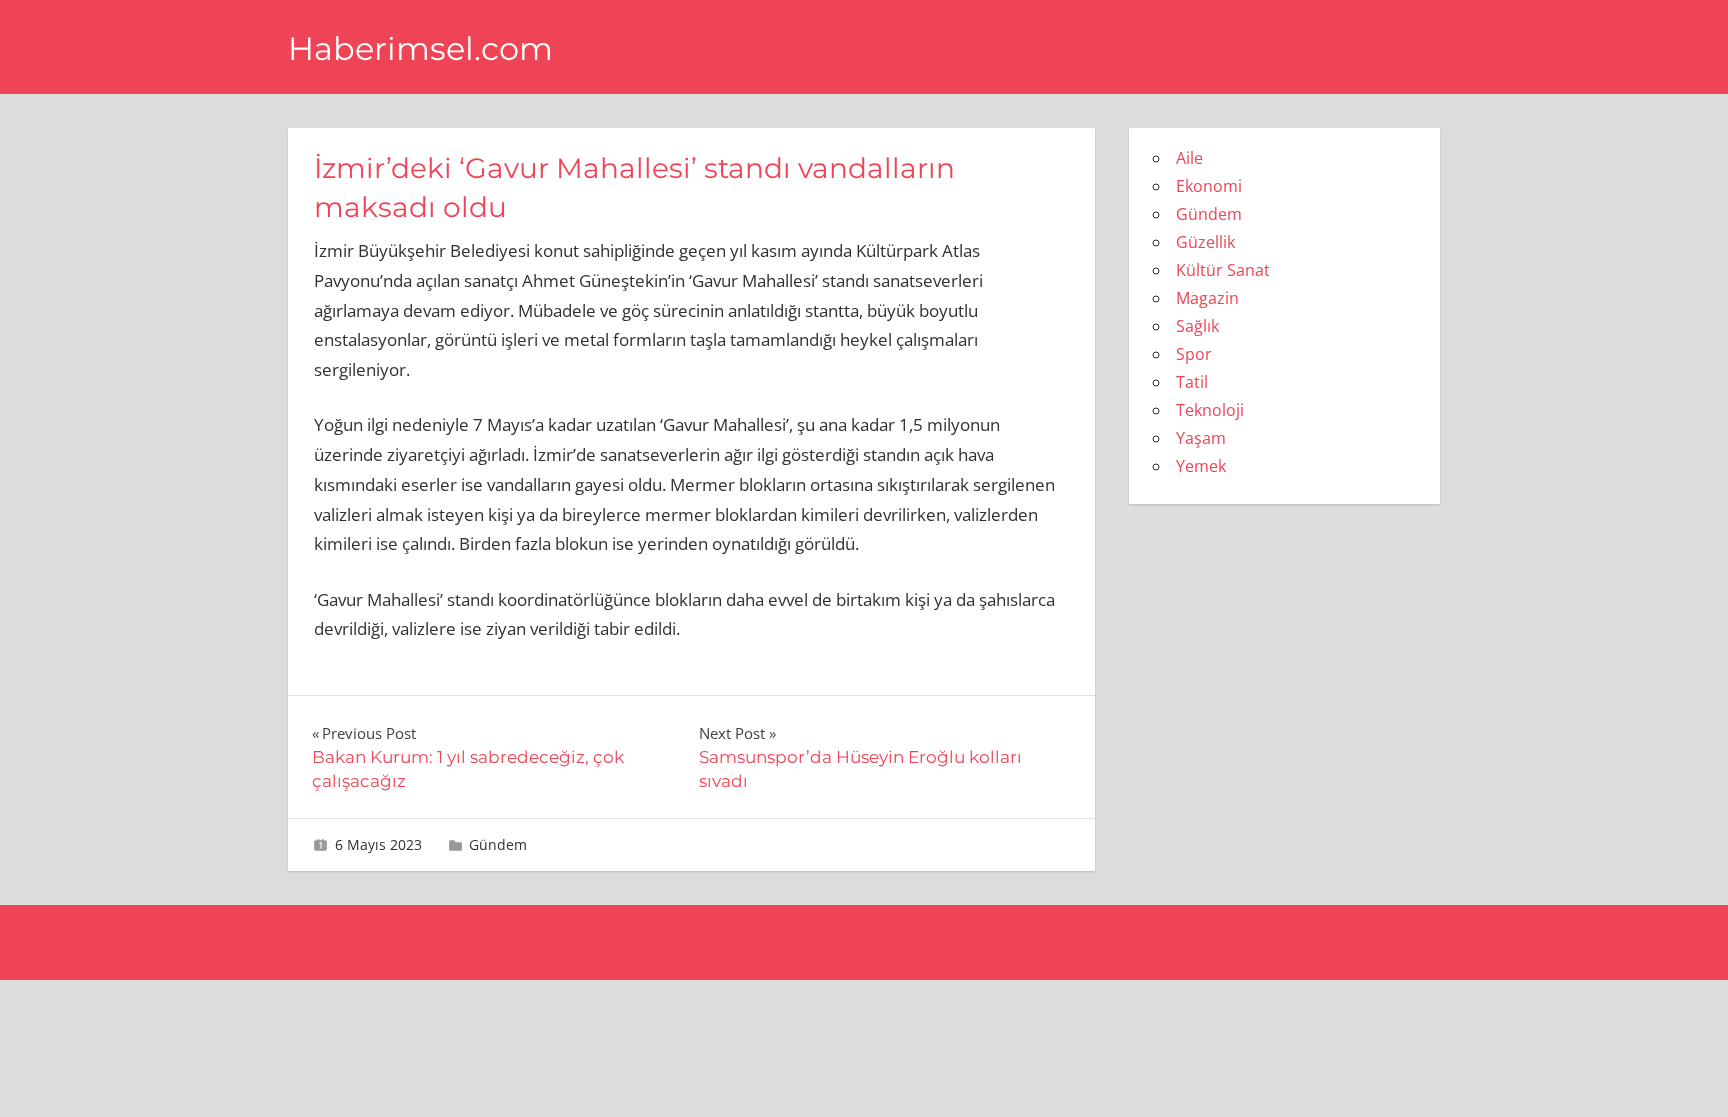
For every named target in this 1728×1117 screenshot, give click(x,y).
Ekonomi (1209, 186)
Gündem (498, 844)
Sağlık (1197, 326)
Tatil (1192, 382)
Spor (1194, 354)
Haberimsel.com (420, 48)
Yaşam (1201, 438)
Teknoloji (1210, 410)
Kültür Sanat (1223, 270)
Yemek (1201, 466)
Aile (1189, 158)
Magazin (1207, 298)
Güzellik (1205, 242)
